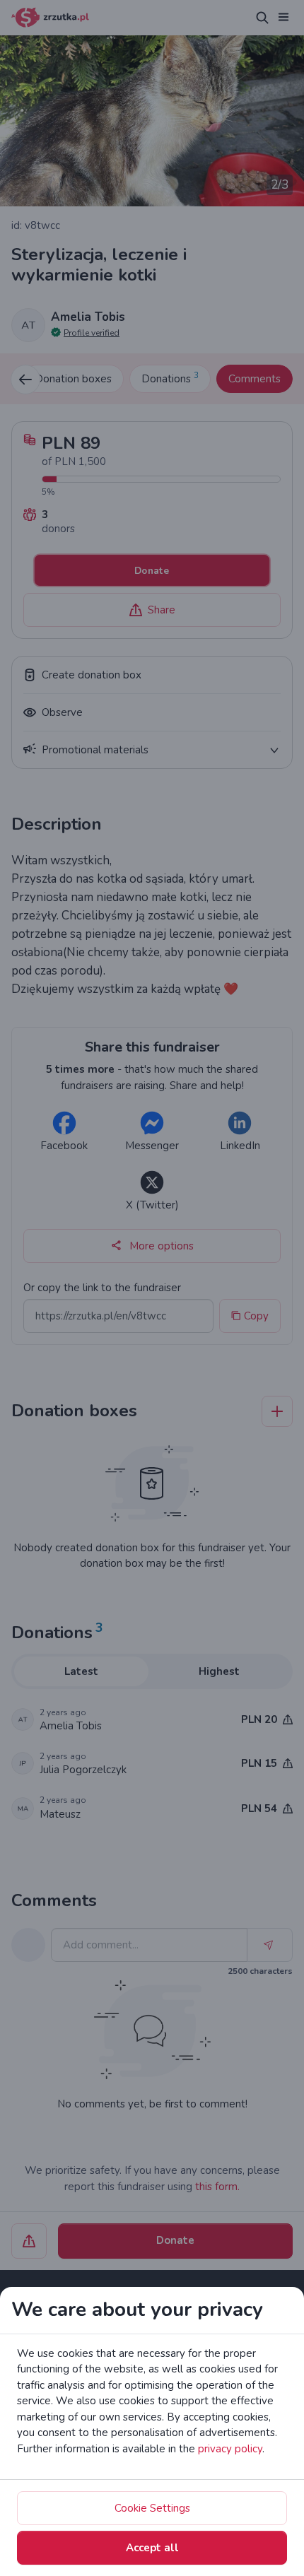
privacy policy (230, 2449)
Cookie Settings (152, 2508)
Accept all (152, 2548)
